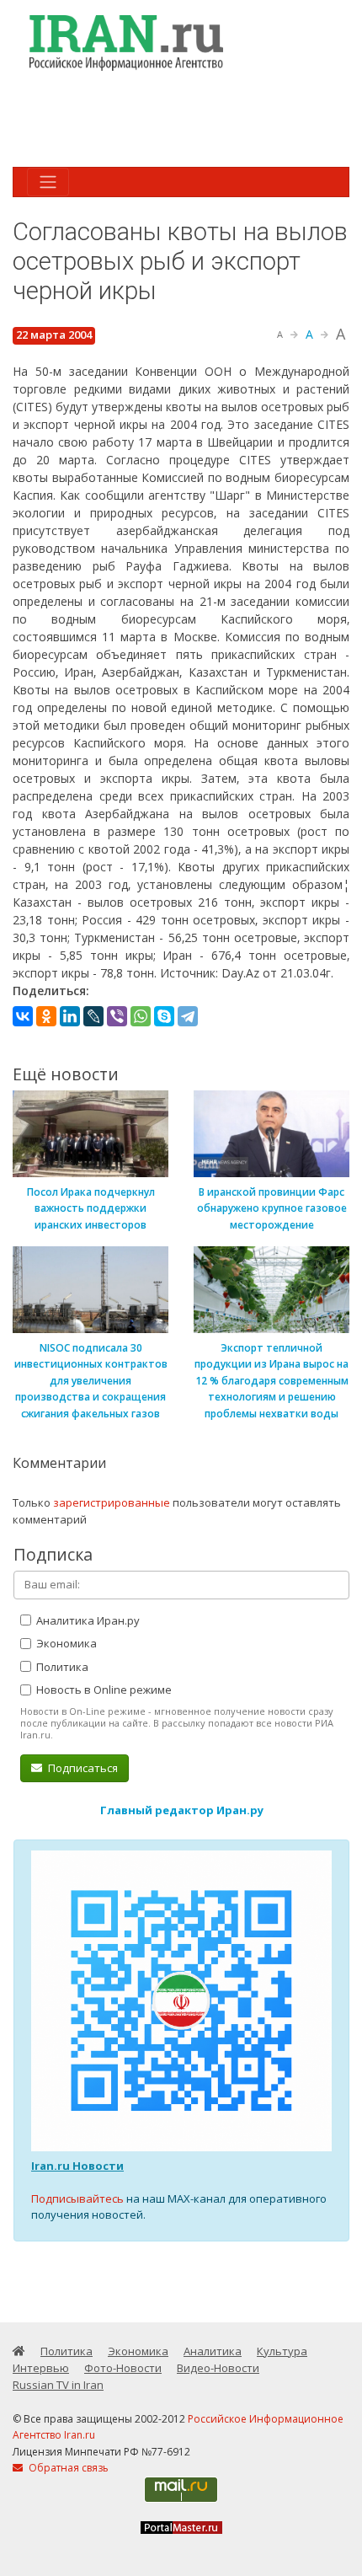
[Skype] (164, 1016)
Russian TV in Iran (58, 2385)
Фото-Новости (123, 2368)
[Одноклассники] (46, 1016)
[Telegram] (188, 1016)
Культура (282, 2351)
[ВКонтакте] (23, 1016)
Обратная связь (67, 2468)
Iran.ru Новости (77, 2166)
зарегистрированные (112, 1502)
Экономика (65, 1643)
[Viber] (117, 1016)
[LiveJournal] (93, 1016)
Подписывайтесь (77, 2198)
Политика (61, 1667)
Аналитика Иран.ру (87, 1620)
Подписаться (82, 1768)
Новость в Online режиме (103, 1690)
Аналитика (213, 2351)
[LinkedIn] (70, 1016)
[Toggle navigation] (48, 182)
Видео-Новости (218, 2368)
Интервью (41, 2368)
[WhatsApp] (141, 1016)
